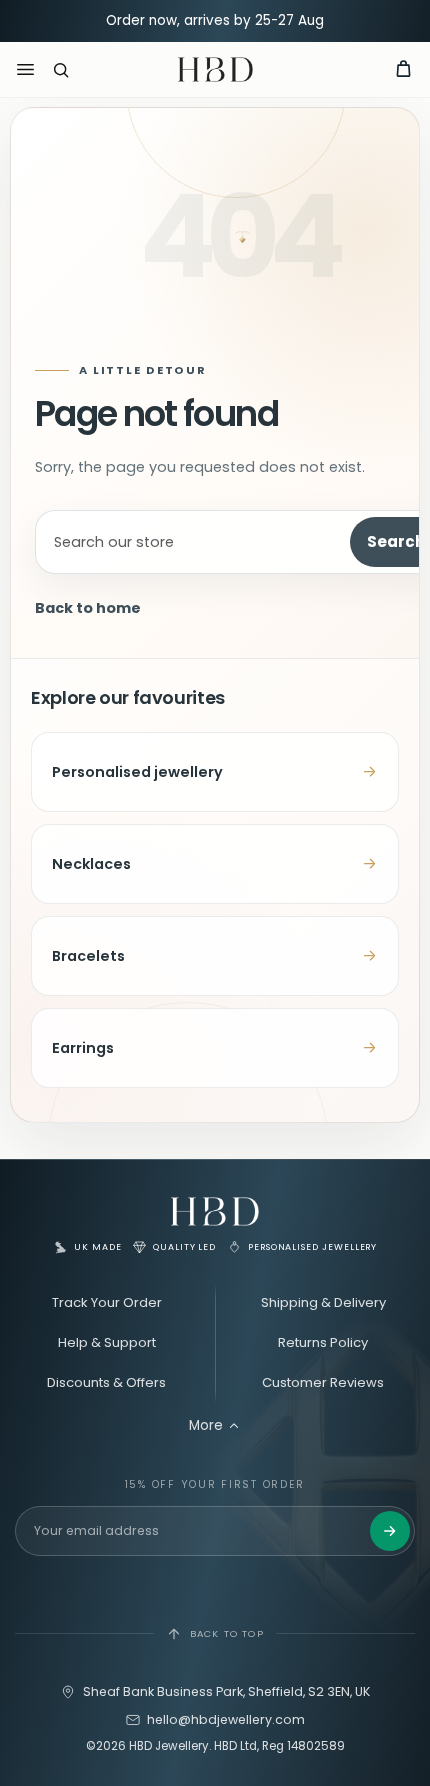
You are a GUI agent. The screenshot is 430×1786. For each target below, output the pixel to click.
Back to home (88, 608)
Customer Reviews (323, 1382)
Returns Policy (323, 1342)
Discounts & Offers (106, 1382)
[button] (61, 70)
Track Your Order (107, 1302)
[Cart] (403, 70)
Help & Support (107, 1342)
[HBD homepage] (215, 1211)
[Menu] (25, 70)
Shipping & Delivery (323, 1302)
